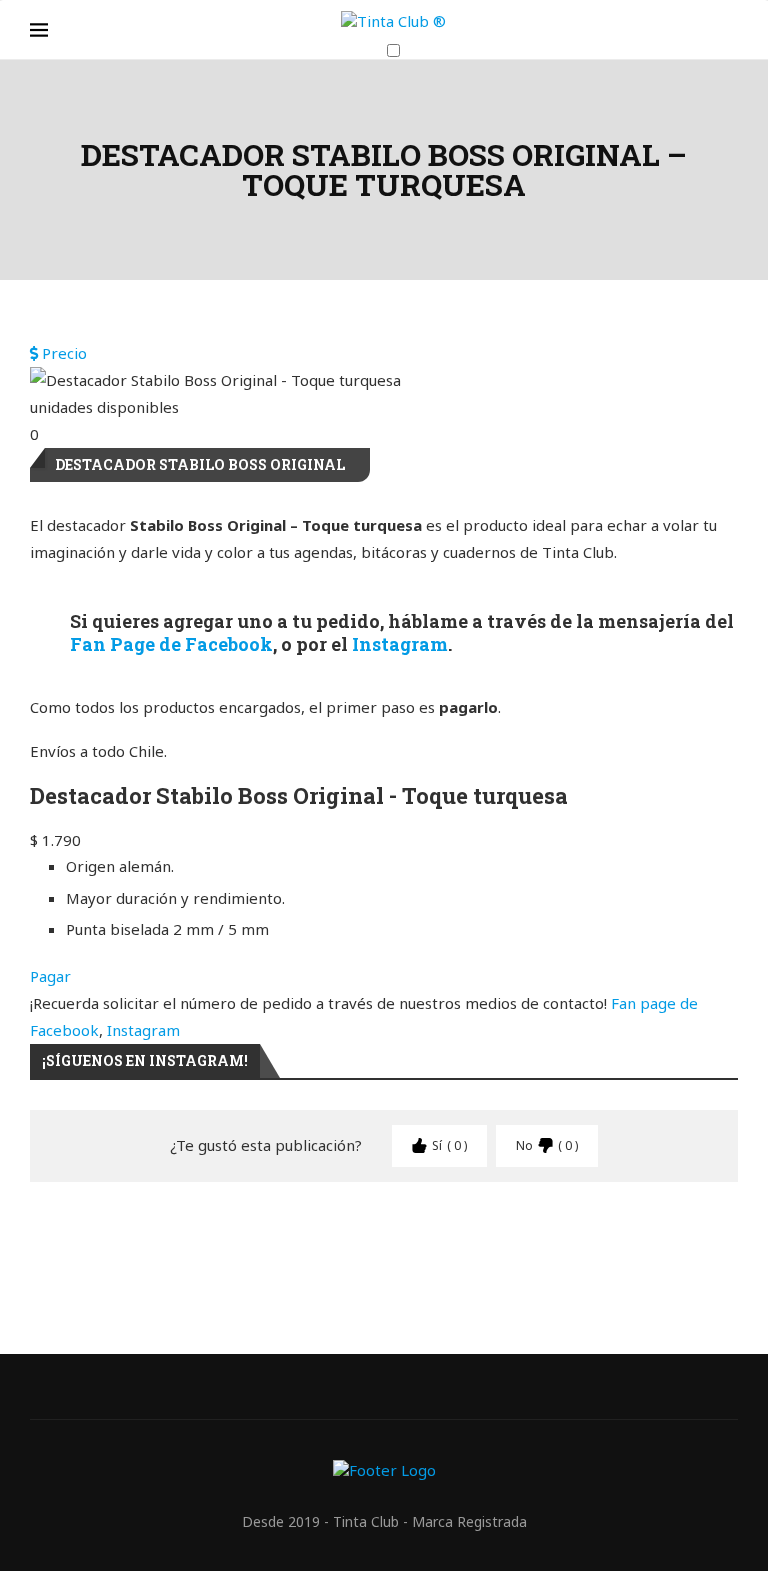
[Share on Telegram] (476, 1236)
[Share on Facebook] (188, 1236)
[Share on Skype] (572, 1236)
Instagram (400, 644)
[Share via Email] (668, 1236)
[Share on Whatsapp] (428, 1236)
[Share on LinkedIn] (332, 1236)
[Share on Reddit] (380, 1236)
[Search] (728, 90)
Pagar (50, 976)
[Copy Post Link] (524, 1236)
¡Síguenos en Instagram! (145, 1060)
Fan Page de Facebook (171, 644)
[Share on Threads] (620, 1236)
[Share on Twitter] (236, 1236)
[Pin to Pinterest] (284, 1236)
